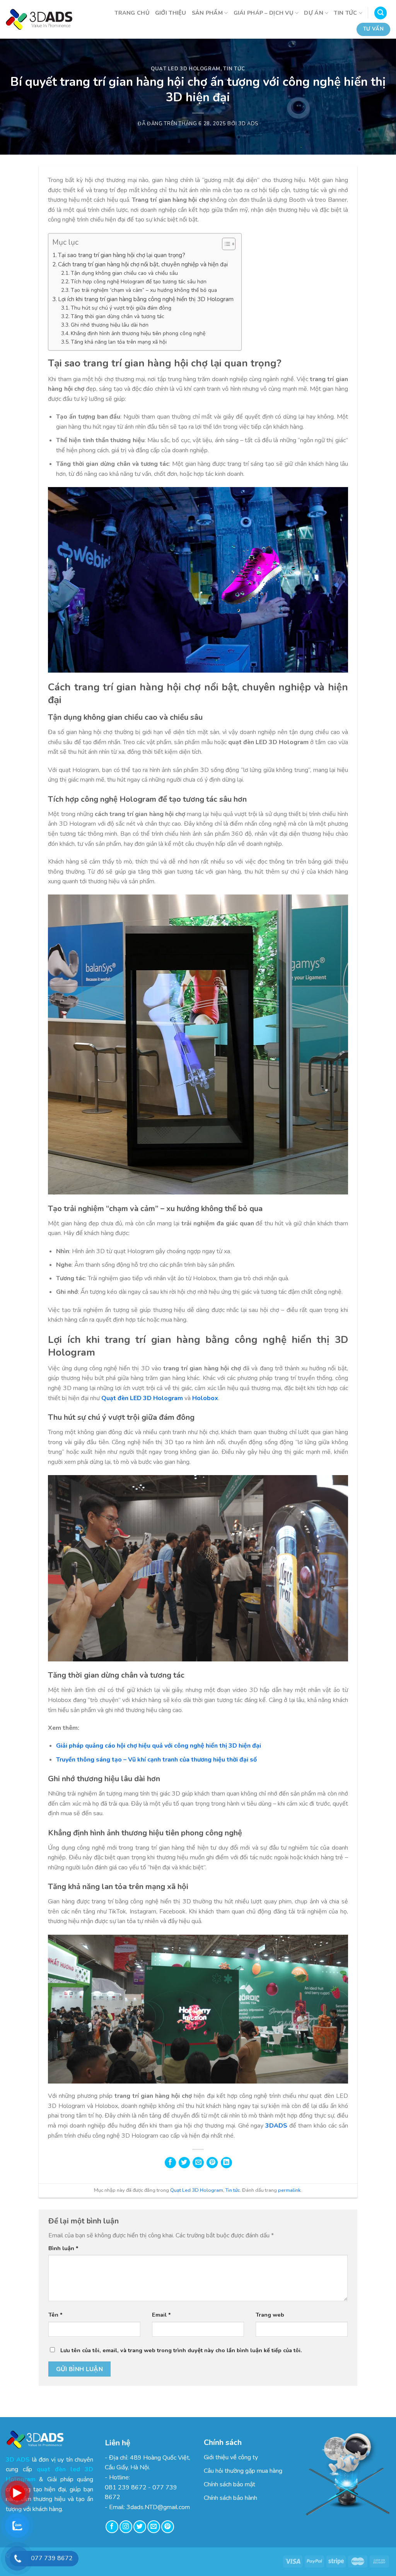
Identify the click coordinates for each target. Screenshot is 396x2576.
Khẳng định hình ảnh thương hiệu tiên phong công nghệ (138, 333)
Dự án (313, 13)
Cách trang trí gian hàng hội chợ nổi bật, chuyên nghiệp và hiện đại (143, 264)
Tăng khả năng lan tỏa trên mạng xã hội (119, 342)
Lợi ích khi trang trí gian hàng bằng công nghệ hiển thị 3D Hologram (146, 299)
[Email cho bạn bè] (198, 2163)
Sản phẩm (207, 13)
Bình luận (63, 2248)
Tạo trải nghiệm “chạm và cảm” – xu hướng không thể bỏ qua (144, 290)
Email (161, 2315)
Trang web (270, 2315)
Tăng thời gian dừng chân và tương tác (118, 316)
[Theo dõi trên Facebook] (112, 2527)
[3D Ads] (39, 19)
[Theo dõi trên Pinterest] (168, 2527)
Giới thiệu (171, 13)
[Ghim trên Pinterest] (212, 2163)
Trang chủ (132, 13)
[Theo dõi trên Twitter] (140, 2527)
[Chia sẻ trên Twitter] (184, 2163)
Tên (55, 2315)
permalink (289, 2190)
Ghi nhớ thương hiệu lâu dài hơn (110, 325)
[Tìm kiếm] (381, 13)
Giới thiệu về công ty (231, 2457)
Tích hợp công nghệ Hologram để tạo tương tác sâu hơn (139, 282)
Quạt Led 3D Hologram (186, 69)
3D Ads (248, 124)
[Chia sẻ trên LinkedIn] (226, 2163)
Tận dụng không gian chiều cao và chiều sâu (124, 273)
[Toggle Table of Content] (225, 244)
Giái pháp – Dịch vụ (264, 13)
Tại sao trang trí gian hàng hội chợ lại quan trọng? (122, 255)
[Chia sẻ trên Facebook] (170, 2163)
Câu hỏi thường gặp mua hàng (243, 2471)
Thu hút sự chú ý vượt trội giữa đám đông (121, 308)
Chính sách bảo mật (230, 2484)
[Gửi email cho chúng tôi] (154, 2527)
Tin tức (345, 13)
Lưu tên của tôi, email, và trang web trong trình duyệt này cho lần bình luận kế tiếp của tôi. (181, 2350)
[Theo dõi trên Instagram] (126, 2527)
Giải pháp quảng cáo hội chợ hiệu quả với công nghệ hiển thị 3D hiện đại (159, 1746)
